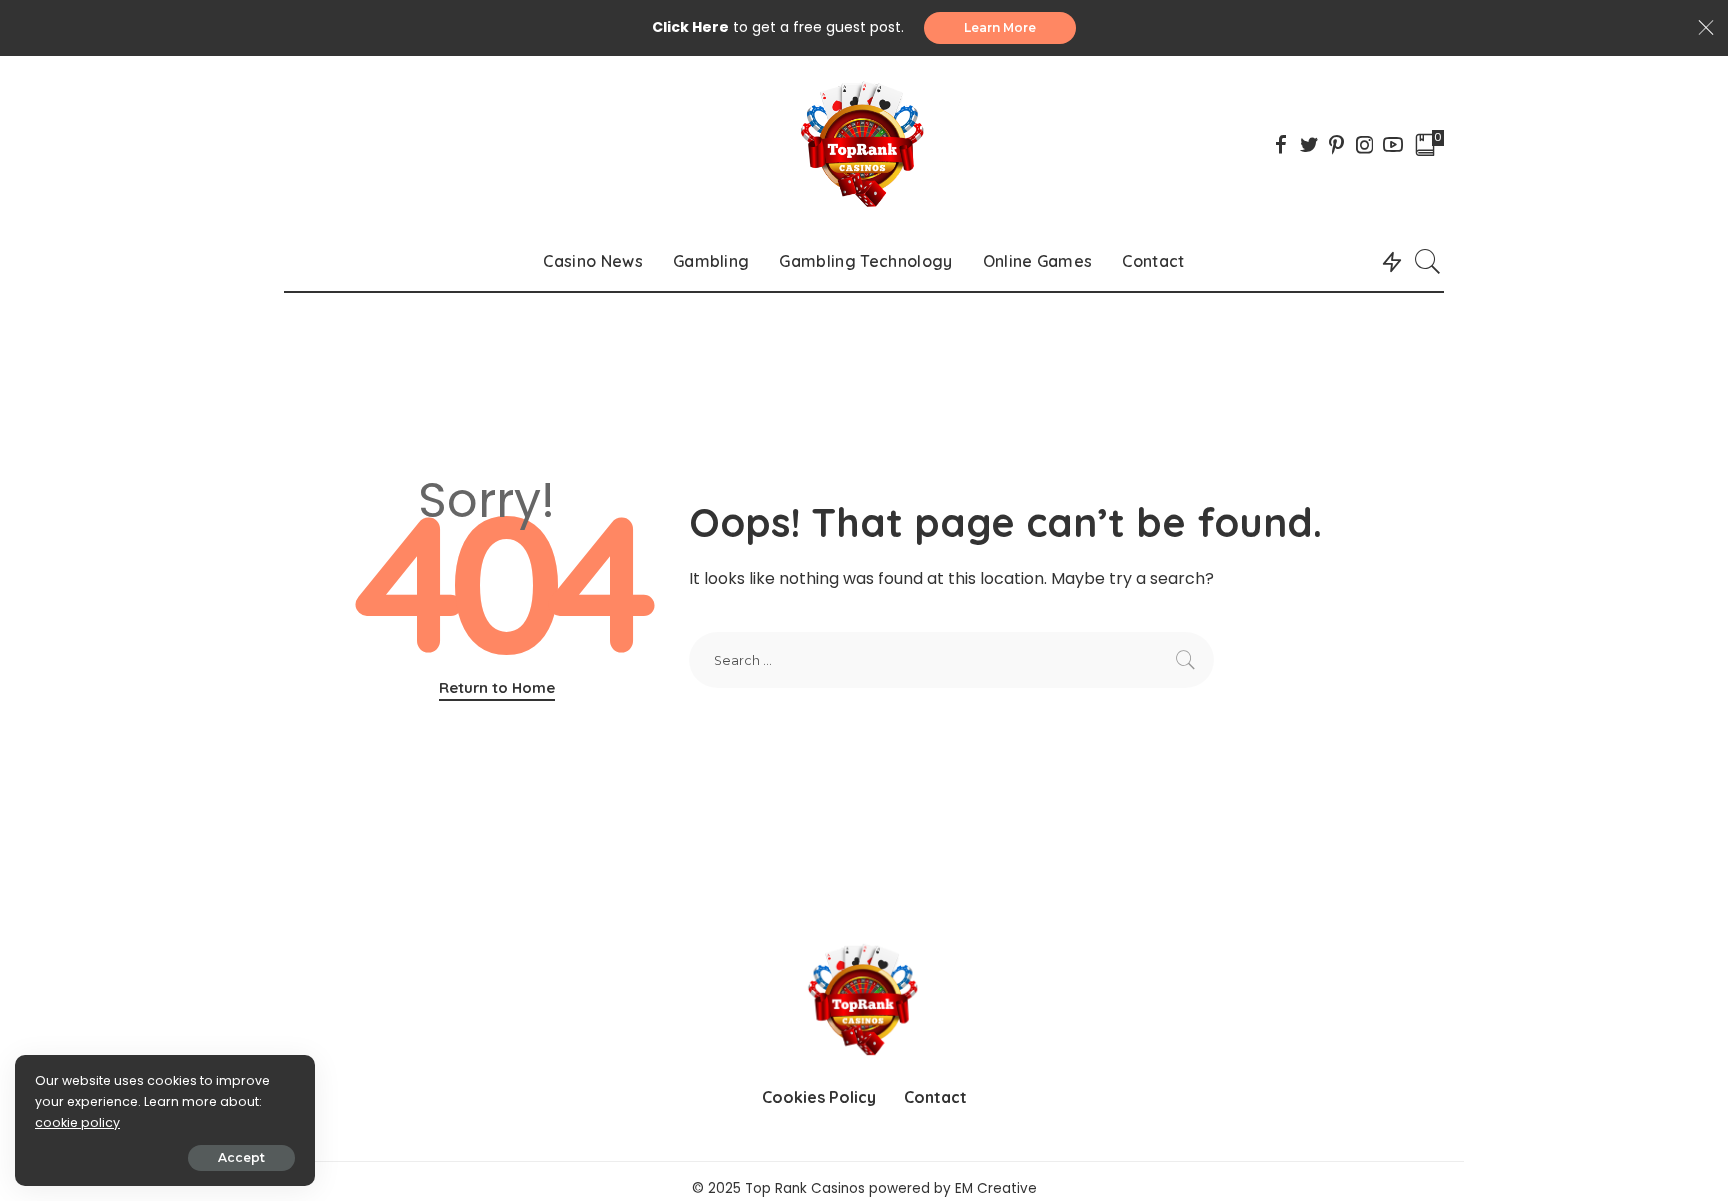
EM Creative (996, 1188)
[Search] (1428, 261)
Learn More (1000, 27)
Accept (241, 1157)
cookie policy (77, 1122)
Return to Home (497, 687)
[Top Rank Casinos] (863, 143)
